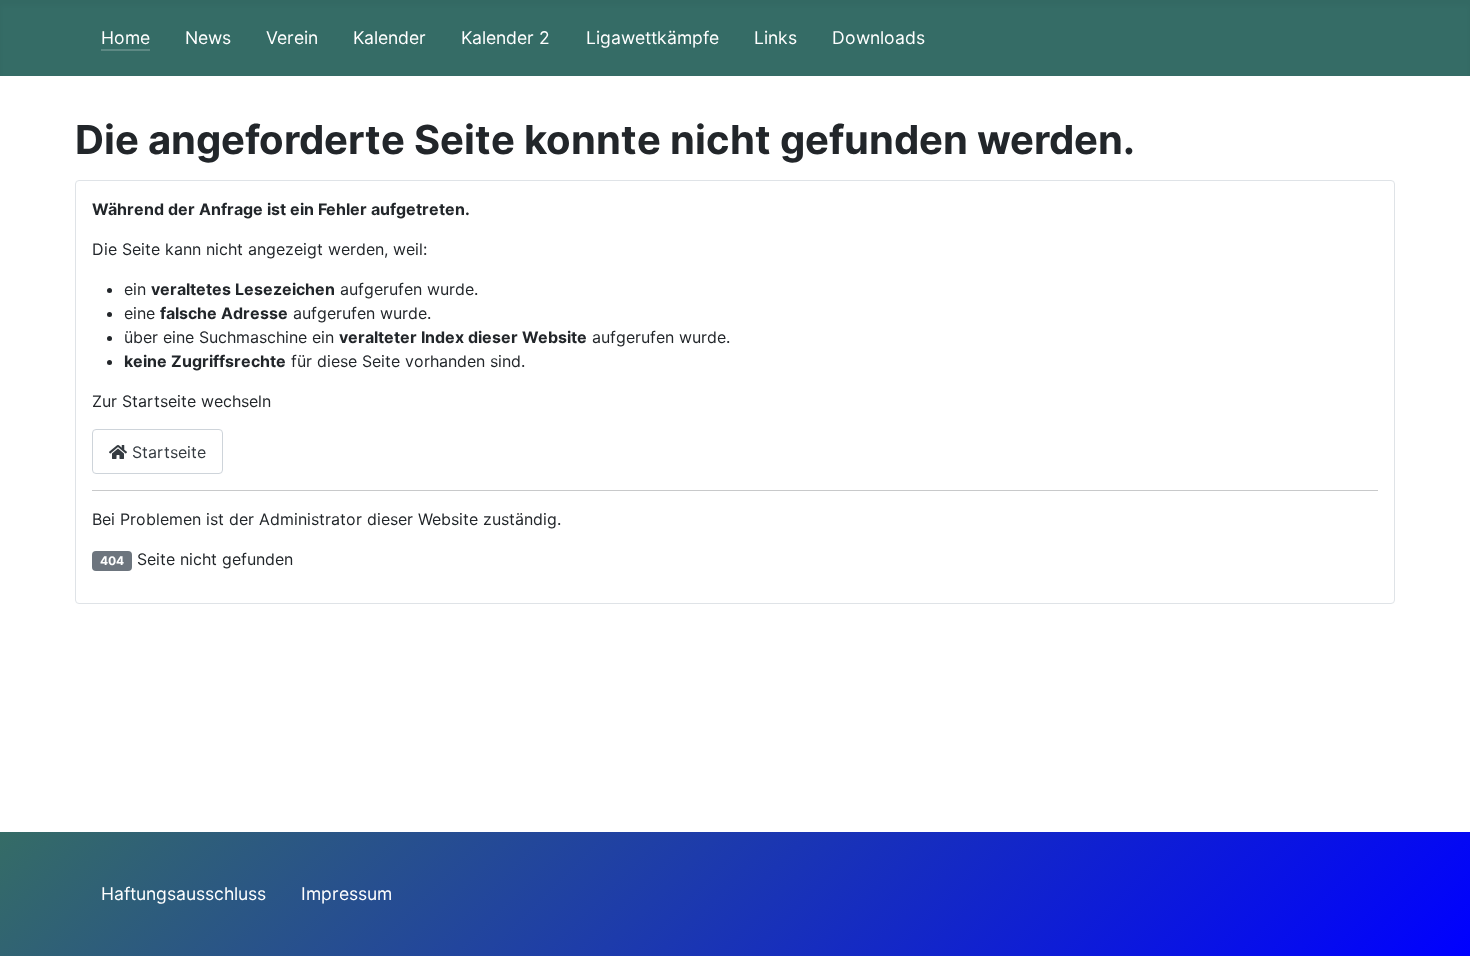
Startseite (166, 452)
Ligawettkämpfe (652, 37)
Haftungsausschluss (183, 893)
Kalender (389, 37)
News (208, 37)
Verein (292, 37)
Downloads (878, 37)
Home (125, 37)
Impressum (346, 893)
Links (775, 37)
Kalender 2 (505, 37)
